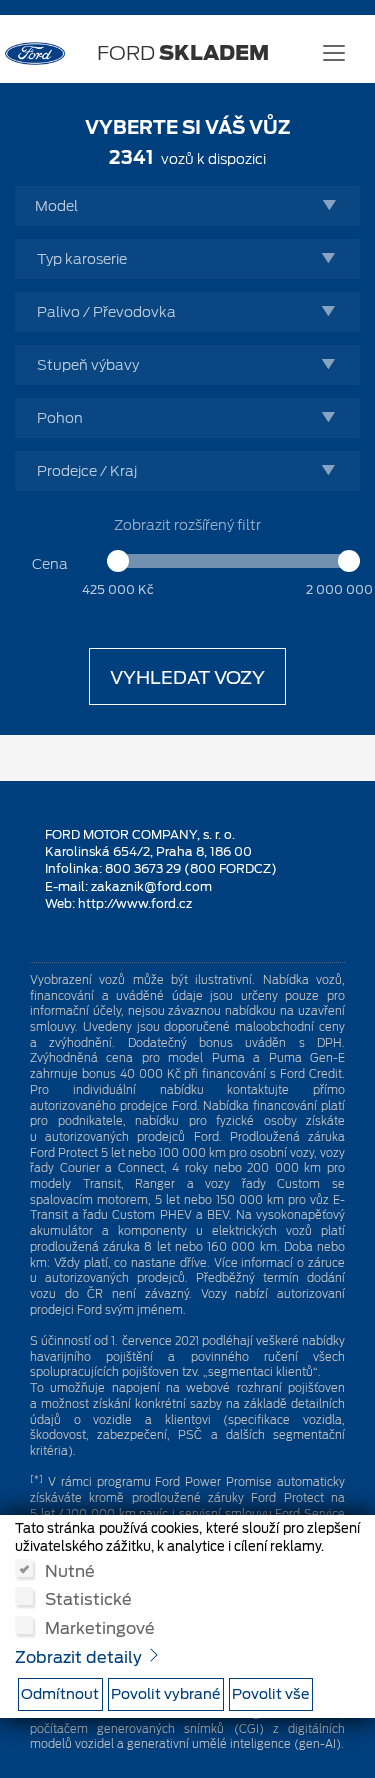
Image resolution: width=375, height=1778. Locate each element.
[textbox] (192, 206)
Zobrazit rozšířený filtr (187, 525)
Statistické (88, 1598)
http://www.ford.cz (135, 903)
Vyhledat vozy (187, 677)
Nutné (70, 1570)
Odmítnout (60, 1694)
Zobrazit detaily (80, 1657)
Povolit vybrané (165, 1694)
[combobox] (187, 206)
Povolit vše (270, 1694)
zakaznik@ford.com (151, 886)
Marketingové (100, 1627)
